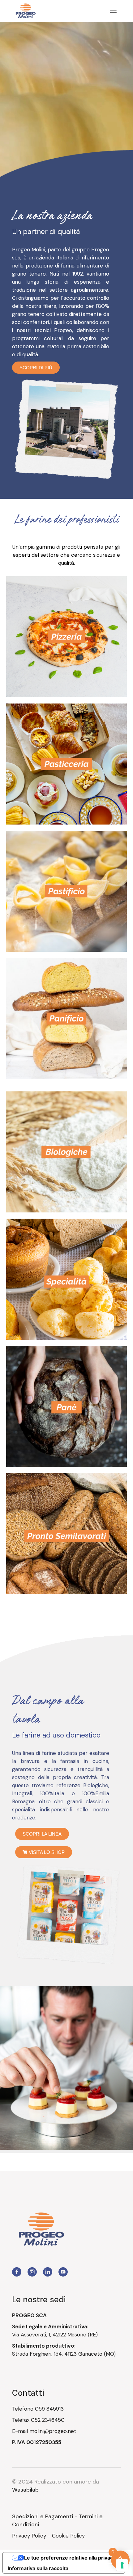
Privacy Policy (29, 2536)
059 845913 (49, 2409)
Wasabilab (25, 2490)
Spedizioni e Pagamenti (43, 2516)
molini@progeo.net (53, 2431)
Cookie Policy (68, 2536)
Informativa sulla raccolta (38, 2568)
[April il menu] (113, 11)
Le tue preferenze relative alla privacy (70, 2558)
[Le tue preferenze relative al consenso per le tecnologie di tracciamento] (122, 2565)
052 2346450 (48, 2420)
